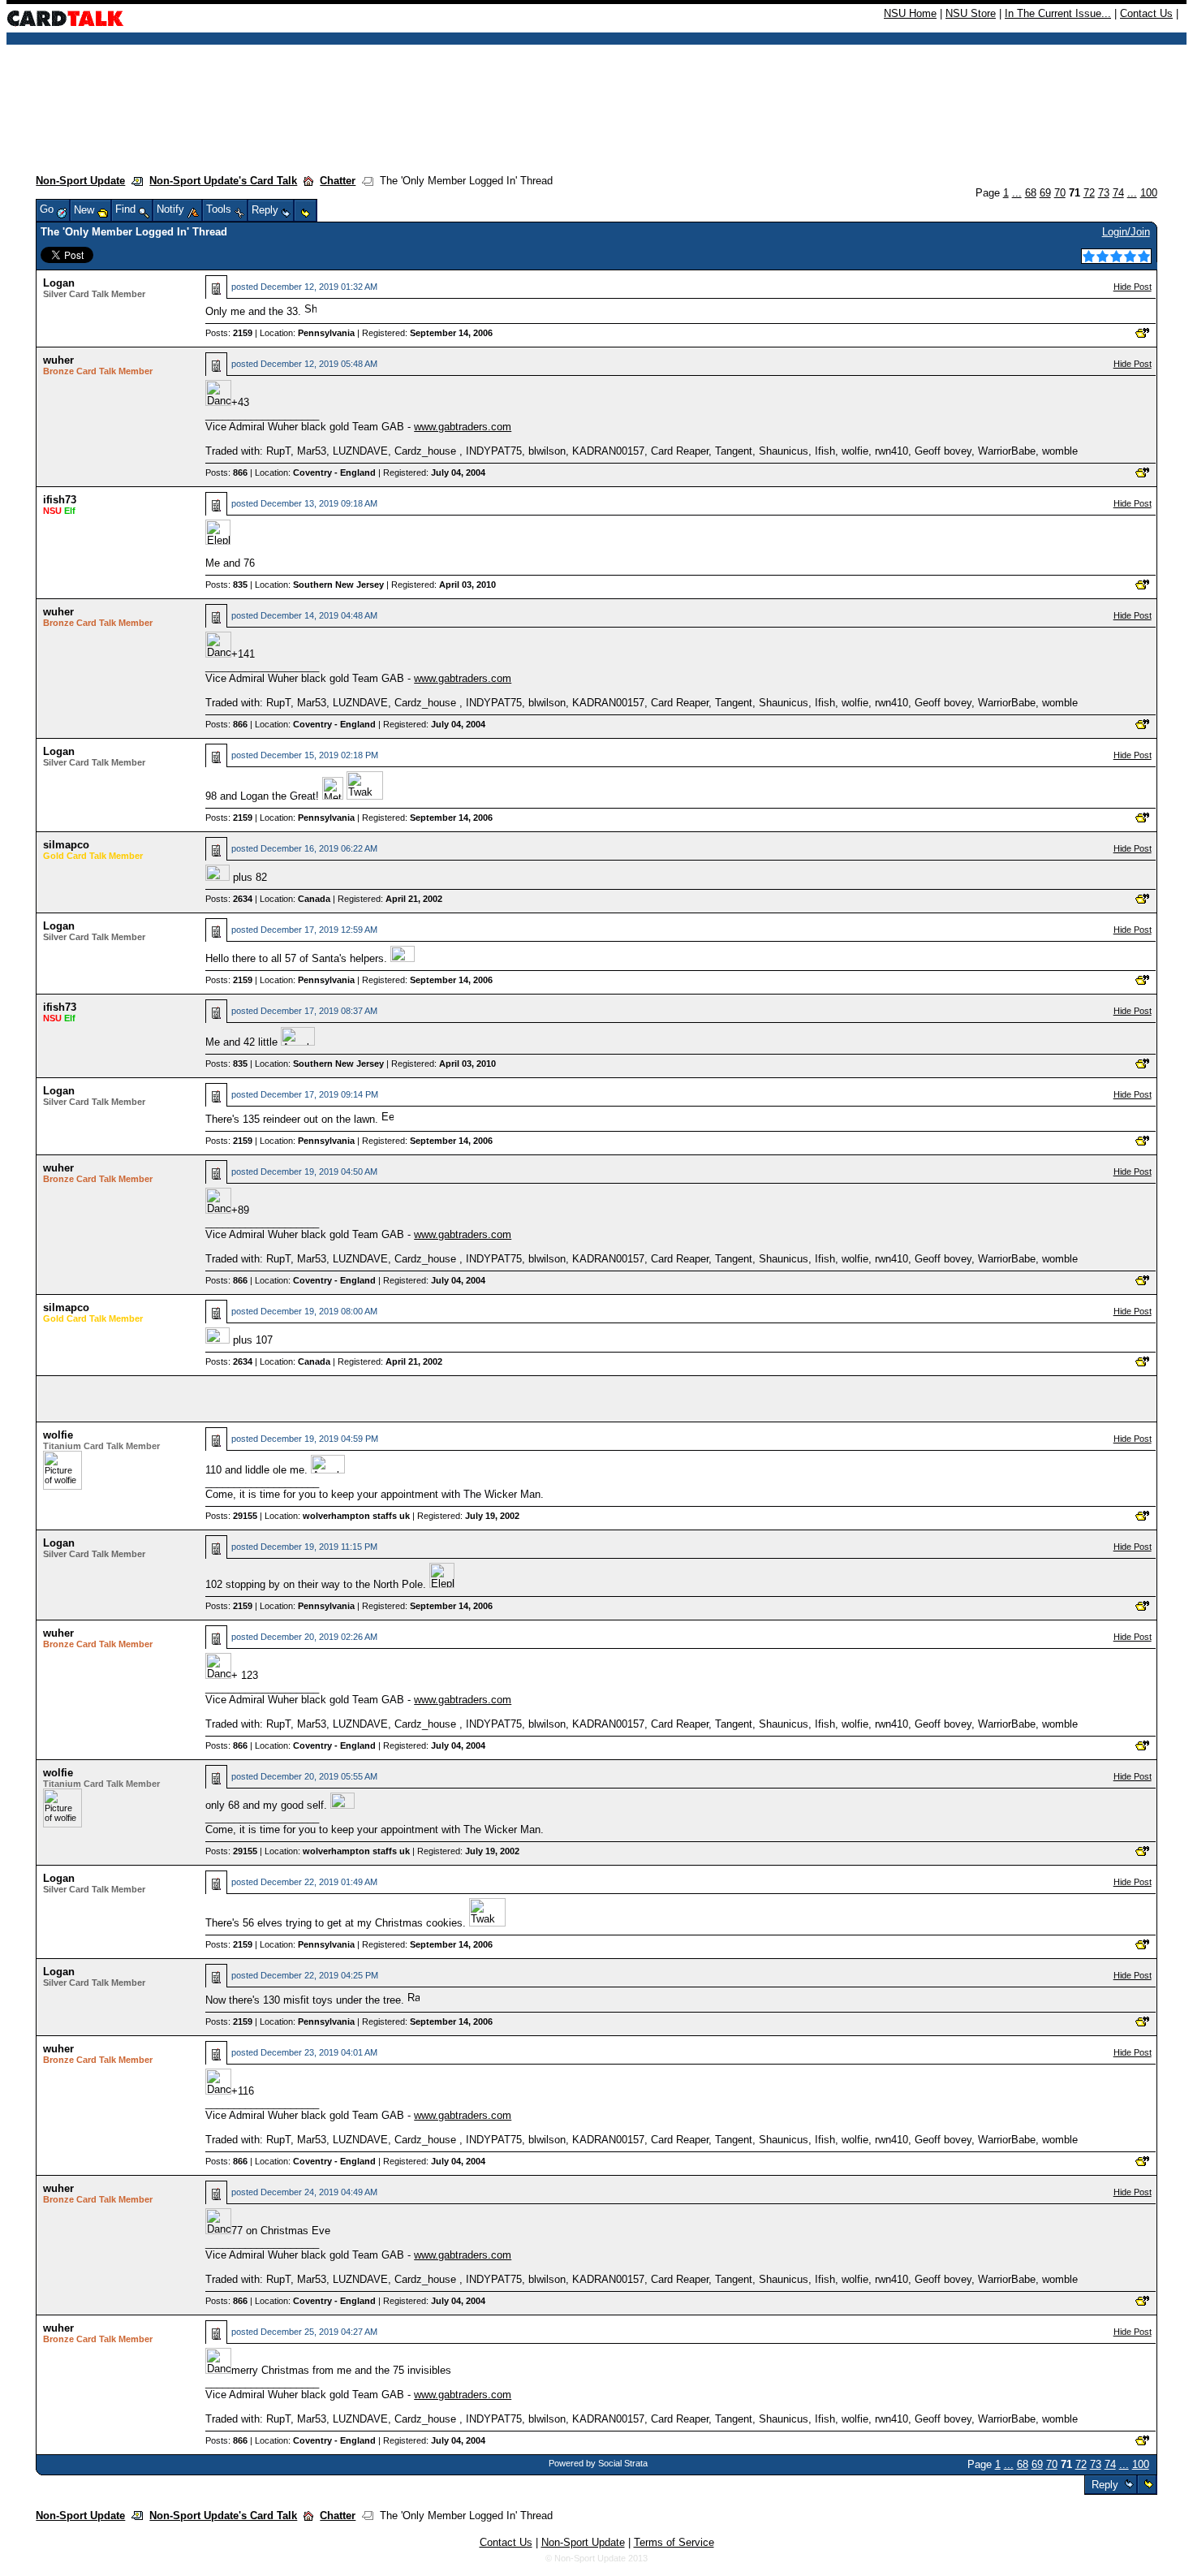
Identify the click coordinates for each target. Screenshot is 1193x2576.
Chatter (338, 181)
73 (1104, 193)
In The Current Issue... (1058, 13)
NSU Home (910, 13)
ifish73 (60, 500)
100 (1149, 193)
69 (1045, 193)
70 (1060, 193)
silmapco (66, 845)
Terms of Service (674, 2542)
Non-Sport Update (80, 181)
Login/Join (1126, 232)
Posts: (229, 333)
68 (1031, 193)
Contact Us (1146, 13)
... (1017, 193)
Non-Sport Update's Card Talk (223, 181)
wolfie (58, 1435)
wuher (58, 360)
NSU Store (971, 13)
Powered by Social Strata (598, 2463)
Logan (59, 283)
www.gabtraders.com (463, 427)
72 (1089, 193)
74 (1118, 193)
